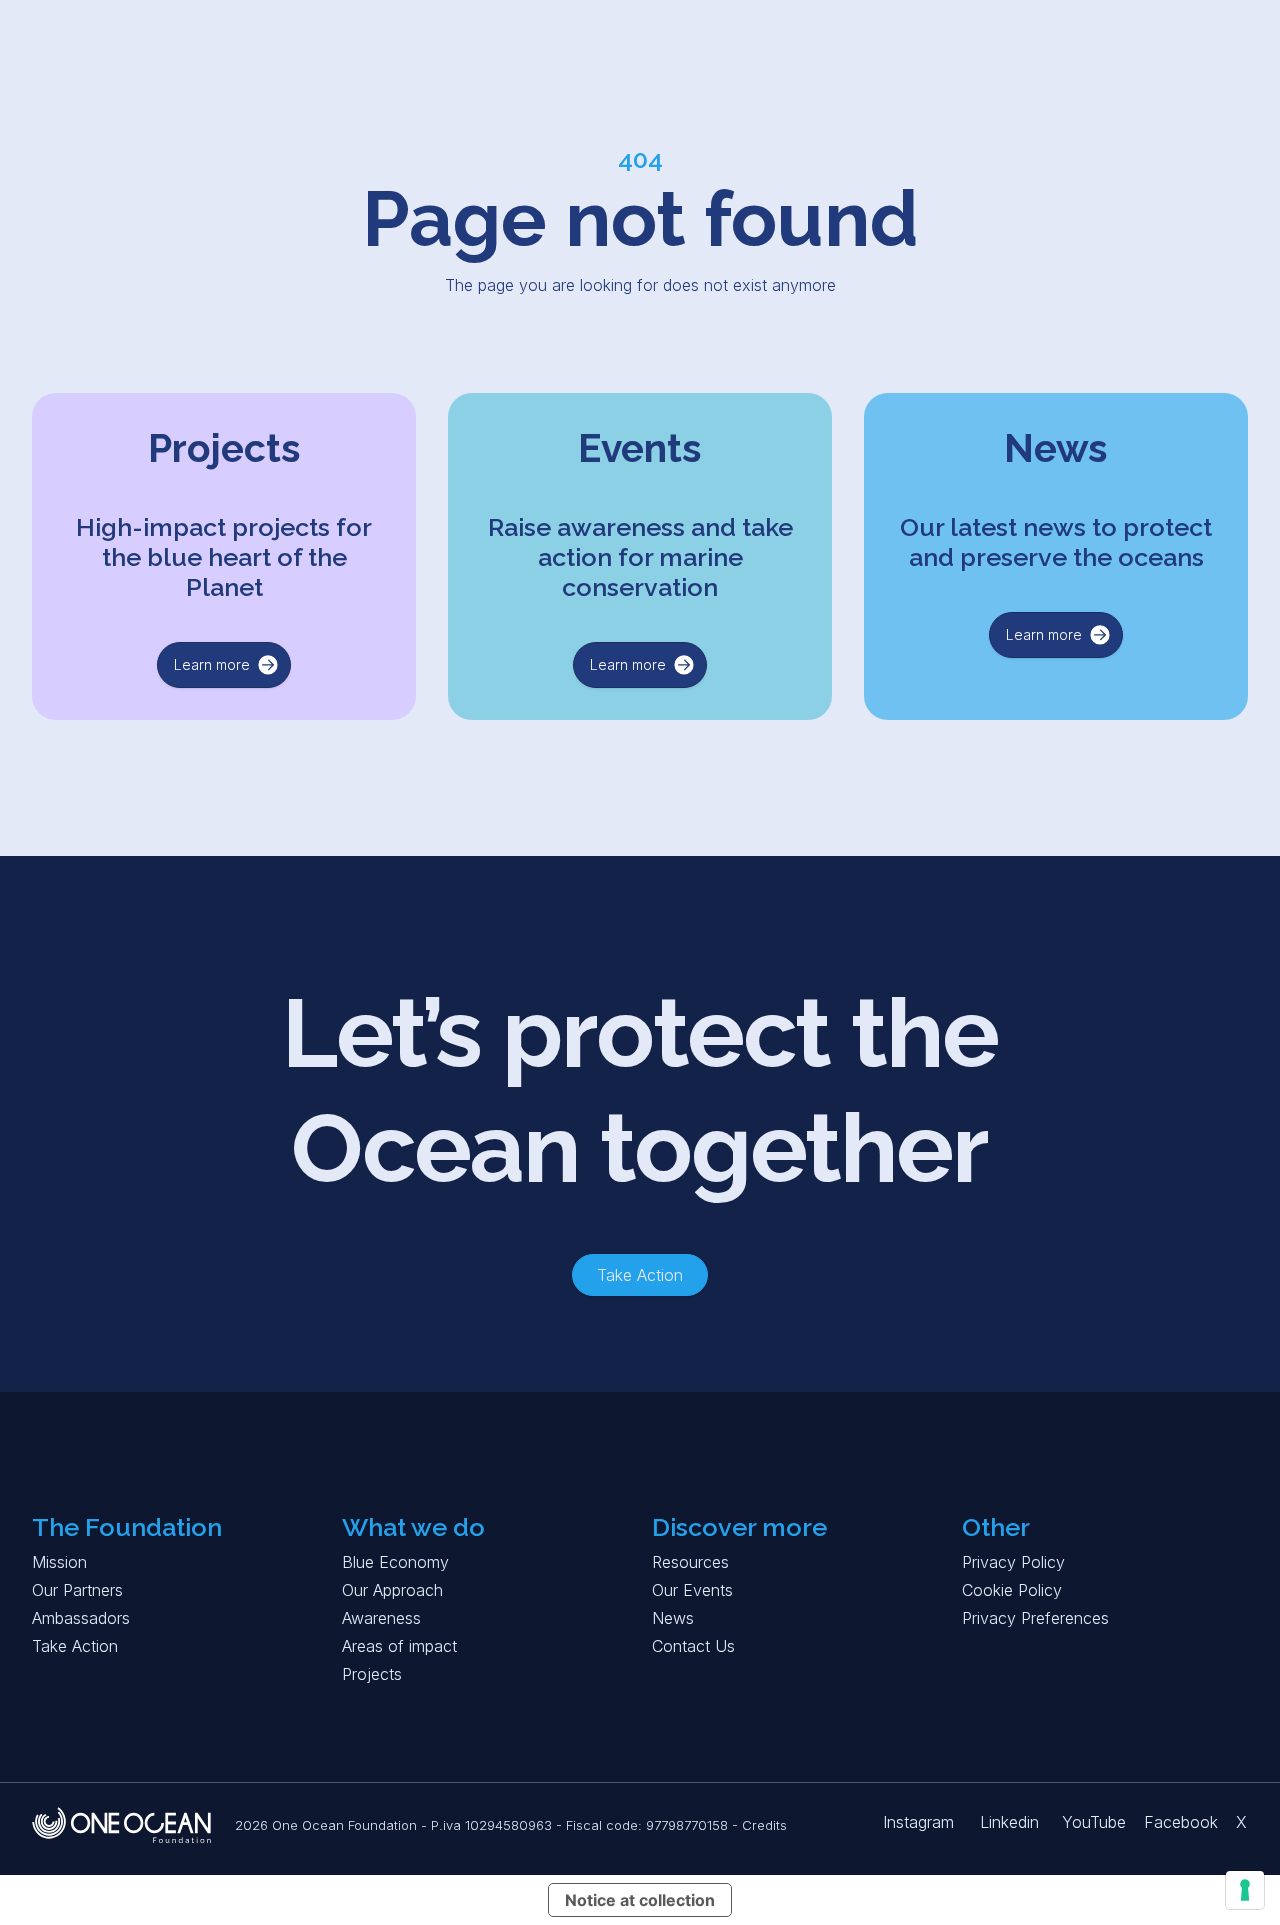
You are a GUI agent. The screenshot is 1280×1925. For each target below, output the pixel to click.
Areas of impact (399, 1646)
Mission (59, 1562)
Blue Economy (395, 1562)
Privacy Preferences (1035, 1618)
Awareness (381, 1618)
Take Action (75, 1646)
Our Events (692, 1590)
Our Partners (77, 1590)
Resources (690, 1562)
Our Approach (392, 1590)
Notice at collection (640, 1900)
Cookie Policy (1012, 1590)
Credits (764, 1825)
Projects (372, 1674)
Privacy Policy (1013, 1562)
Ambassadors (81, 1618)
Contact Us (693, 1646)
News (673, 1618)
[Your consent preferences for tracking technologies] (1245, 1890)
